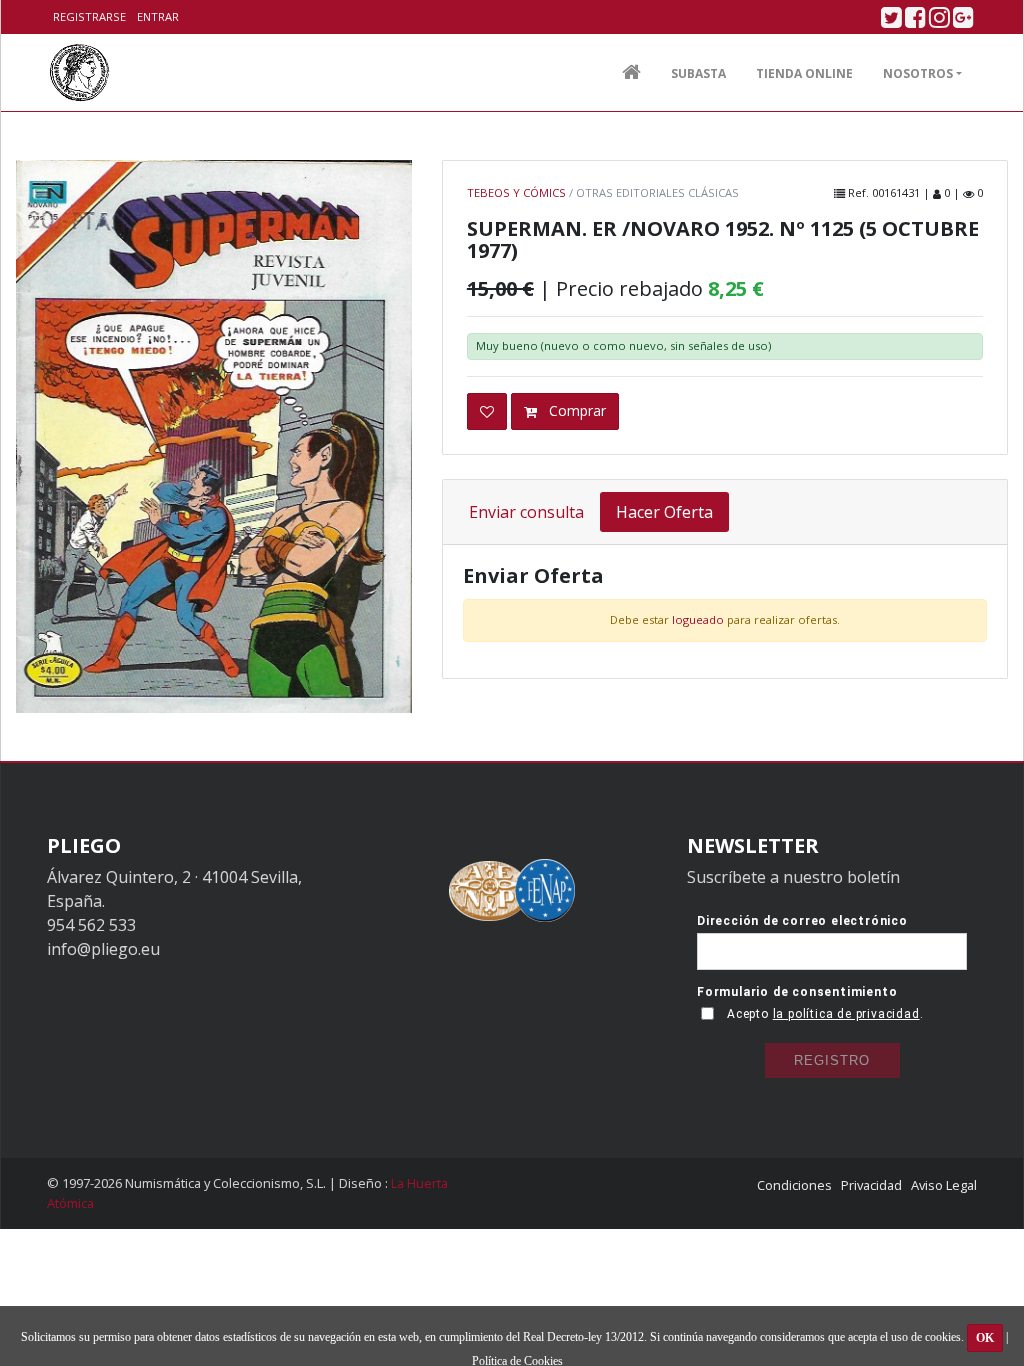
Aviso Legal (944, 1185)
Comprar (575, 410)
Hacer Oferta (664, 512)
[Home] (79, 72)
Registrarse (89, 16)
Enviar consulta (526, 512)
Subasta (698, 73)
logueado (698, 619)
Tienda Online (804, 73)
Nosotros (918, 73)
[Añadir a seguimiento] (487, 411)
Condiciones (794, 1185)
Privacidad (871, 1185)
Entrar (158, 16)
